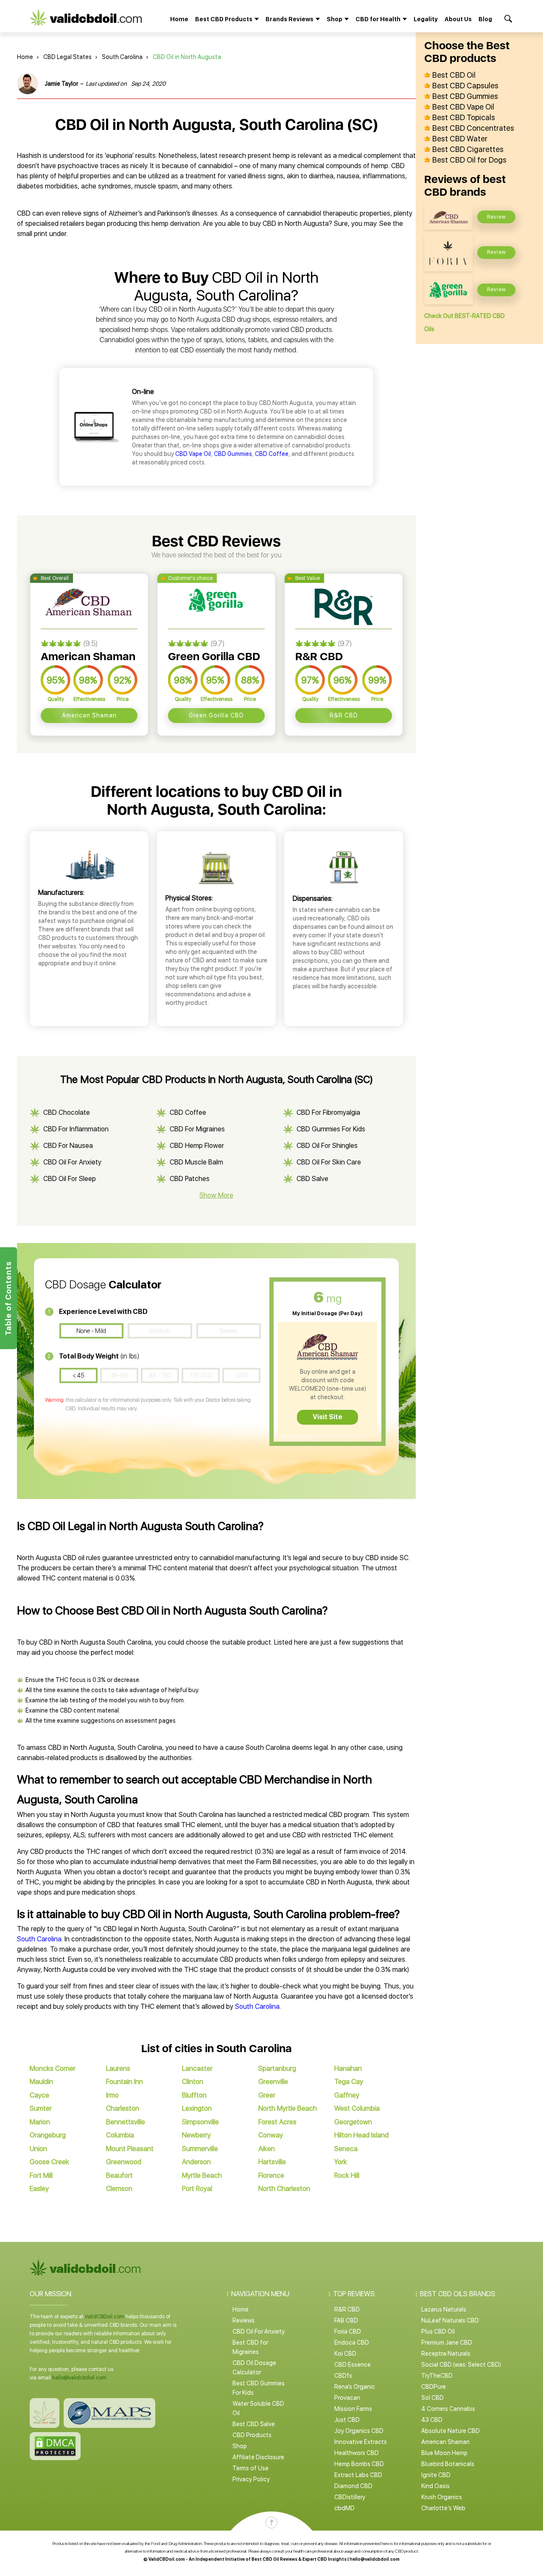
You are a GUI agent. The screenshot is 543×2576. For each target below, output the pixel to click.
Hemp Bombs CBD (359, 2464)
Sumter (41, 2108)
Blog (485, 19)
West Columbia (357, 2108)
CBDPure (434, 2387)
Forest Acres (277, 2122)
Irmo (112, 2095)
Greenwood (124, 2162)
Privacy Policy (251, 2479)
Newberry (196, 2135)
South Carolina (122, 57)
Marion (40, 2122)
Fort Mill (41, 2175)
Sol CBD (432, 2398)
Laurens (118, 2068)
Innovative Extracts (361, 2442)
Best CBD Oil (454, 75)
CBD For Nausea (68, 1146)
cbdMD (344, 2508)
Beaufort (119, 2175)
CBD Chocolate (67, 1112)
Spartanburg (277, 2068)
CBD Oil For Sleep (70, 1179)
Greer (267, 2095)
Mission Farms (353, 2409)
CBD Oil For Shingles (327, 1146)
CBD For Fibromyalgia (328, 1112)
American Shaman (89, 715)
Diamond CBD (353, 2486)
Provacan (347, 2398)
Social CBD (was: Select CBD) (461, 2365)
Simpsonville (200, 2122)
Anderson (196, 2162)
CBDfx (343, 2376)
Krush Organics (442, 2497)
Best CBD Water (460, 139)
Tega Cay (349, 2082)
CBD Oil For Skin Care (329, 1162)
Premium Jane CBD (447, 2343)
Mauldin (41, 2082)
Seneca (346, 2149)
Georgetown (353, 2122)
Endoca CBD (352, 2343)
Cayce (39, 2095)
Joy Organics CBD (359, 2431)
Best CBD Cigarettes (468, 149)
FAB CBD (346, 2320)
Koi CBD (345, 2354)
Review (497, 217)
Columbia (120, 2135)
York (341, 2162)
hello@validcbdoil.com (79, 2378)
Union (38, 2149)
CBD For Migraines (197, 1129)
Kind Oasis (435, 2486)
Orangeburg (48, 2135)
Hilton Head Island (361, 2135)
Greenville (273, 2082)
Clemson (119, 2189)
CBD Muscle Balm (196, 1162)
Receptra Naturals (446, 2354)
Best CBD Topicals (464, 118)
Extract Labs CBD (358, 2475)
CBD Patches (190, 1179)
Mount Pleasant (130, 2149)
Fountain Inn (125, 2082)
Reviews (244, 2320)
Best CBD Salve (254, 2424)
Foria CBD (348, 2331)
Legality (426, 19)
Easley (39, 2189)
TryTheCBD (437, 2376)
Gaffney (347, 2095)
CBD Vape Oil (193, 454)
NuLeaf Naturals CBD (450, 2320)
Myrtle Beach (202, 2175)
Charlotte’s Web (443, 2508)
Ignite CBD (436, 2475)
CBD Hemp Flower (197, 1146)
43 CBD (432, 2420)
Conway (271, 2135)
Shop (240, 2446)
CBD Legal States (67, 57)
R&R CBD (344, 715)
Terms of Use (251, 2468)
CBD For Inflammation (76, 1129)
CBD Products (252, 2435)
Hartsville (272, 2162)
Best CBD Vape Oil (463, 107)
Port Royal (197, 2189)
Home (179, 19)
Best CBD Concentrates (473, 128)
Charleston (123, 2108)
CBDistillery (350, 2497)
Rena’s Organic (355, 2387)
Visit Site (327, 1417)
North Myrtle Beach (288, 2108)
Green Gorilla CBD (216, 715)
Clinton (193, 2082)
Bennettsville (126, 2122)
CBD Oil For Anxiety (72, 1162)
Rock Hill (347, 2175)
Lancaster (197, 2068)
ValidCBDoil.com (105, 2317)
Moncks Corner (53, 2068)
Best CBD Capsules (465, 86)
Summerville (200, 2149)
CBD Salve (312, 1179)
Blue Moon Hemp (444, 2453)
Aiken (267, 2149)
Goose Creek (49, 2162)
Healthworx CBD (357, 2453)
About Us (458, 19)
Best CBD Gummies (465, 96)
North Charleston (284, 2189)
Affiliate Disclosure (258, 2457)
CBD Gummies (233, 454)
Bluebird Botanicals (448, 2464)
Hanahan (348, 2068)
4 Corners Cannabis (448, 2409)
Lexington (197, 2108)
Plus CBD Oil (438, 2331)
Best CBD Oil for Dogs (469, 160)
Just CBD (347, 2420)
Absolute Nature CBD (451, 2431)
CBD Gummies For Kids (331, 1129)
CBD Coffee (272, 454)
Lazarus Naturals (444, 2309)
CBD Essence (353, 2365)
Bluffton (194, 2095)
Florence (271, 2175)
